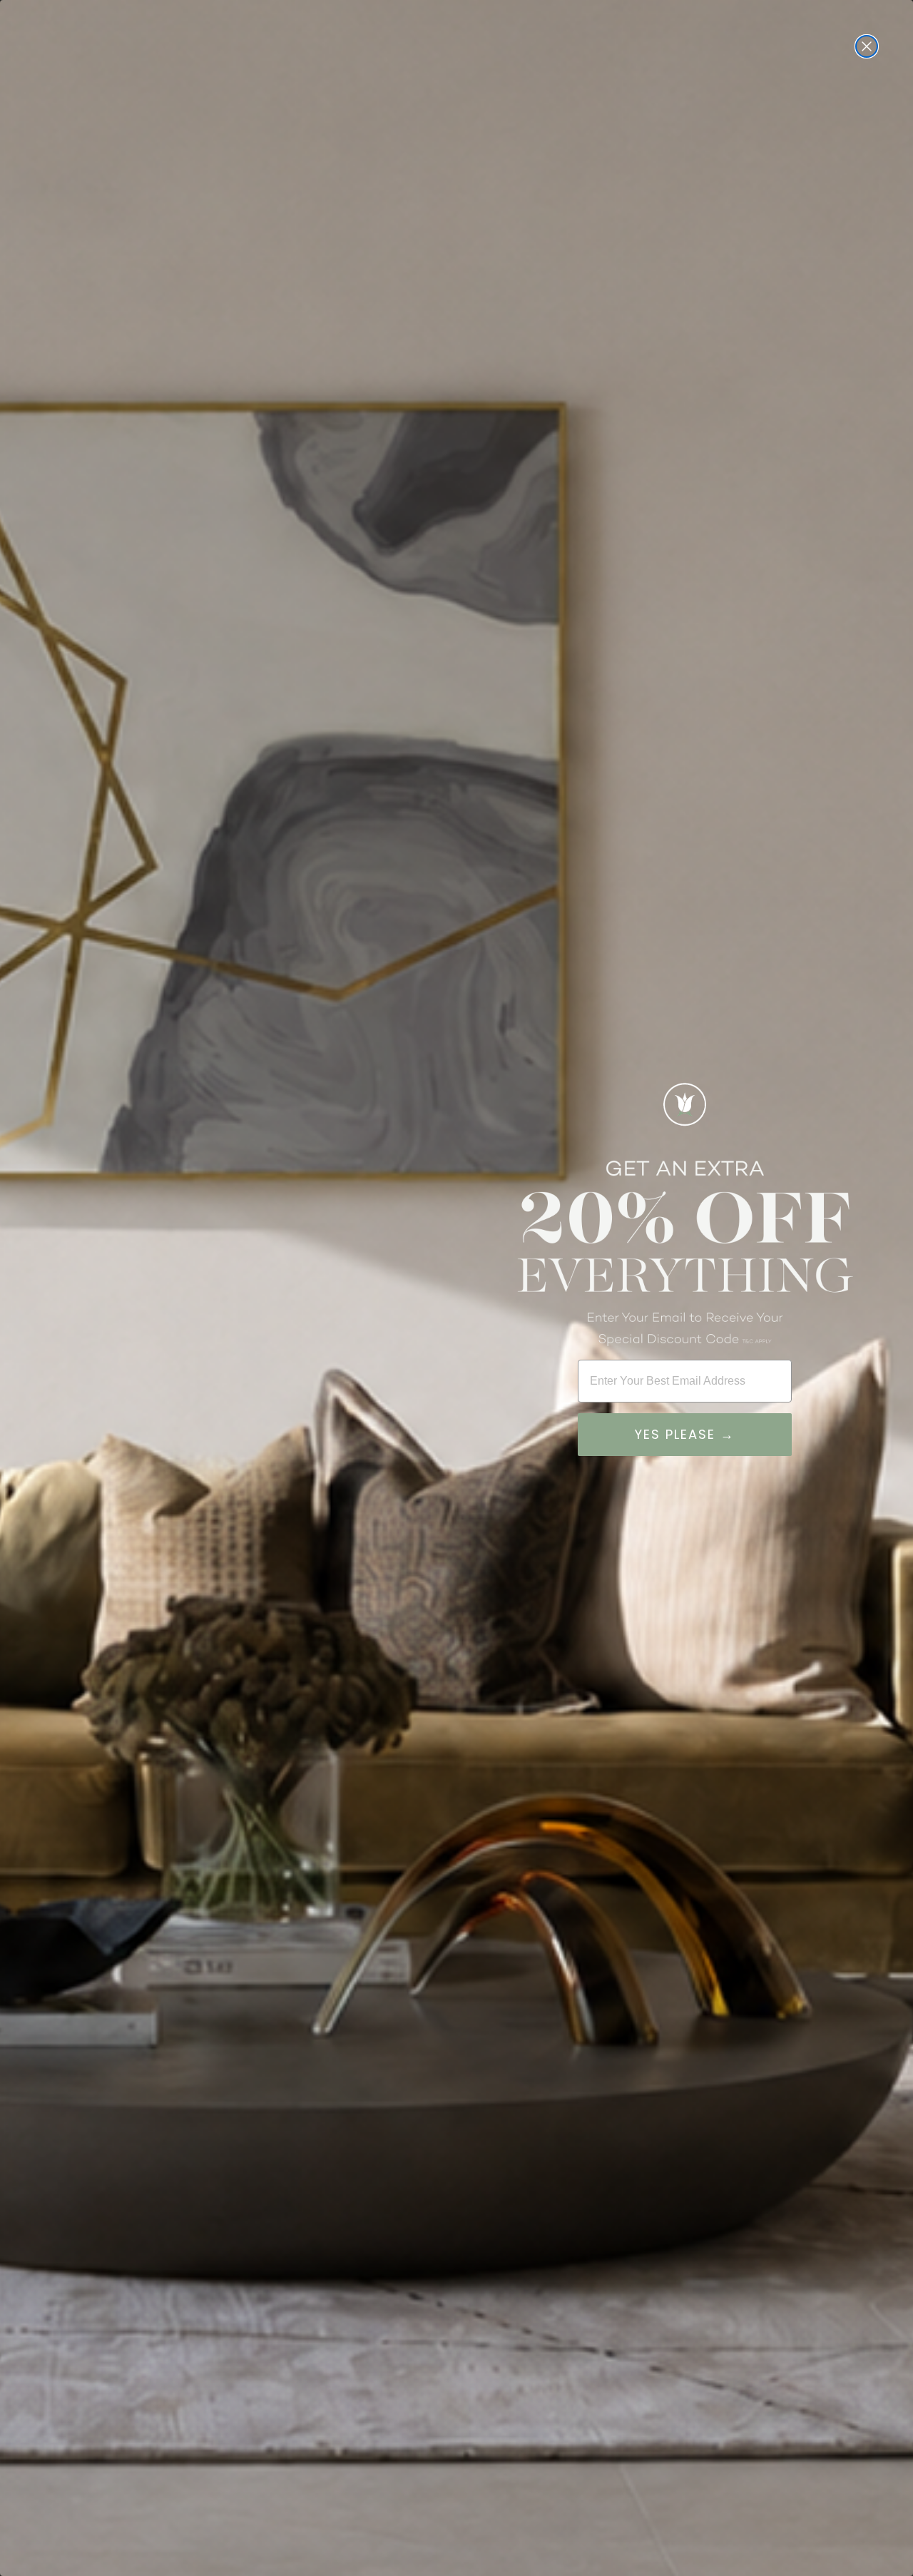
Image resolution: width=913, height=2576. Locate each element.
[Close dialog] (867, 46)
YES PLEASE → (685, 1434)
